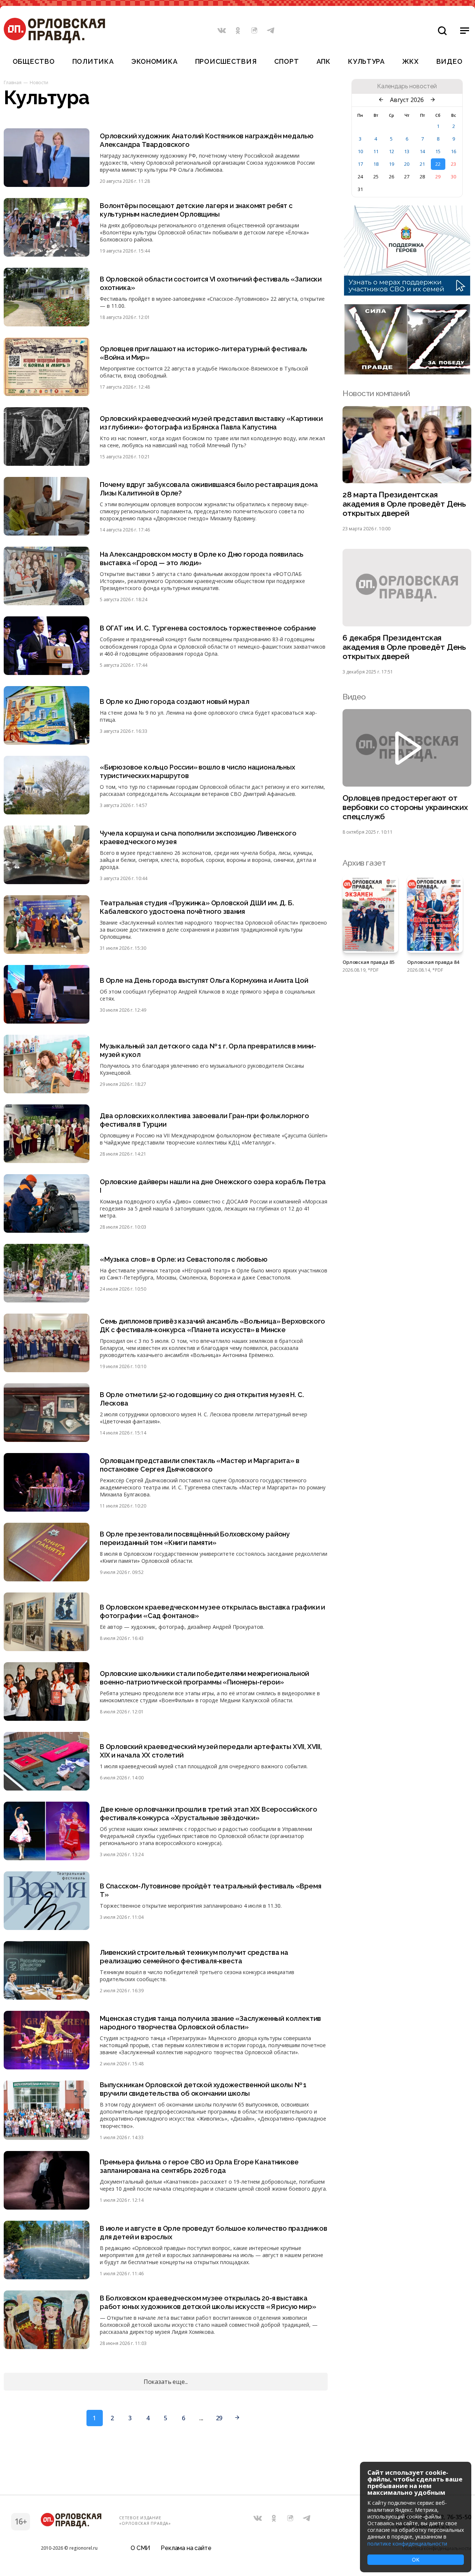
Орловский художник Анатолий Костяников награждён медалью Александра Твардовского (207, 140)
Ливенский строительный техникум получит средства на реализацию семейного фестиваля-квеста (194, 1957)
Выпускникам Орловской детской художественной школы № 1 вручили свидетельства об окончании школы (203, 2089)
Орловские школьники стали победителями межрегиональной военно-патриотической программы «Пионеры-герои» (204, 1678)
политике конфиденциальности (407, 2544)
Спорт (287, 61)
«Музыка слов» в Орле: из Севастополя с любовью (184, 1259)
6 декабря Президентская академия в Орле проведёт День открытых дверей (404, 647)
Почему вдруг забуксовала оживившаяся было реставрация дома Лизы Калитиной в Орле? (209, 489)
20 (407, 164)
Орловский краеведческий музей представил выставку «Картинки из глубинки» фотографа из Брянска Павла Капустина (211, 423)
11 (376, 151)
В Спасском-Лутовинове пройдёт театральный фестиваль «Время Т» (211, 1890)
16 (453, 151)
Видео (450, 61)
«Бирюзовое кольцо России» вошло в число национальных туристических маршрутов (197, 771)
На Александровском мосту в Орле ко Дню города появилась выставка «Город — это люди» (202, 559)
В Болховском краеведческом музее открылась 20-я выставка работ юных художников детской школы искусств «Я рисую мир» (208, 2302)
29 (219, 2418)
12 (392, 151)
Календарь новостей (407, 86)
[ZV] (407, 372)
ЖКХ (410, 61)
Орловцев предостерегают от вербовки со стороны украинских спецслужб (405, 807)
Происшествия (226, 61)
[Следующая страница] (237, 2418)
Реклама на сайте (186, 2548)
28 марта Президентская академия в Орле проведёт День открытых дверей (404, 504)
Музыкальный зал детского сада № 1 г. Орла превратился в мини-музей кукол (208, 1050)
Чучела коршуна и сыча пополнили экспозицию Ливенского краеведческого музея (198, 837)
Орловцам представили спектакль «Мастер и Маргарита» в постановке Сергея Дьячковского (199, 1465)
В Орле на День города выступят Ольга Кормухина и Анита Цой (204, 980)
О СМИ (140, 2548)
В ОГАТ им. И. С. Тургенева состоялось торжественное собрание (208, 628)
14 (422, 151)
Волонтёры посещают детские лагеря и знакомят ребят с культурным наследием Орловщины (196, 210)
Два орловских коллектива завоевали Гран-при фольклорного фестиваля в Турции (204, 1120)
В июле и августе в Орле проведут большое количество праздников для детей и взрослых (214, 2233)
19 (392, 164)
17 (360, 164)
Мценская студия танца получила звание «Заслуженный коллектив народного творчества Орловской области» (210, 2023)
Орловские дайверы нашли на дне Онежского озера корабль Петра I (213, 1186)
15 (438, 151)
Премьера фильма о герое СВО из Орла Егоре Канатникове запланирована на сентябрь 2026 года (199, 2166)
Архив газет (364, 863)
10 (360, 151)
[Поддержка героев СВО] (407, 293)
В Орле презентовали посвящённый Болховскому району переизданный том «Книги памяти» (195, 1538)
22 (438, 164)
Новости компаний (376, 393)
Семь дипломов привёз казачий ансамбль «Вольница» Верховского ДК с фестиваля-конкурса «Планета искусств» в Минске (212, 1325)
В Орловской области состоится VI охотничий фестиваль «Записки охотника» (211, 283)
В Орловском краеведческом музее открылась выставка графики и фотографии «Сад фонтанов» (212, 1611)
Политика (93, 61)
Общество (34, 61)
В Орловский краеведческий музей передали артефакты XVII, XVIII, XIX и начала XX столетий (211, 1751)
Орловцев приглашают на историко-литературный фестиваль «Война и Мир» (204, 353)
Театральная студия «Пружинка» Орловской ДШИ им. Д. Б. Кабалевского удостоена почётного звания (197, 907)
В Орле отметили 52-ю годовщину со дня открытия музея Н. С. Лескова (202, 1399)
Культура (366, 61)
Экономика (154, 61)
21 (422, 164)
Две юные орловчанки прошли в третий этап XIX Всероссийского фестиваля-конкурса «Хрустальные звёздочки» (208, 1814)
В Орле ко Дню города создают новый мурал (175, 701)
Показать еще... (166, 2382)
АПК (324, 61)
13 (407, 151)
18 (376, 164)
